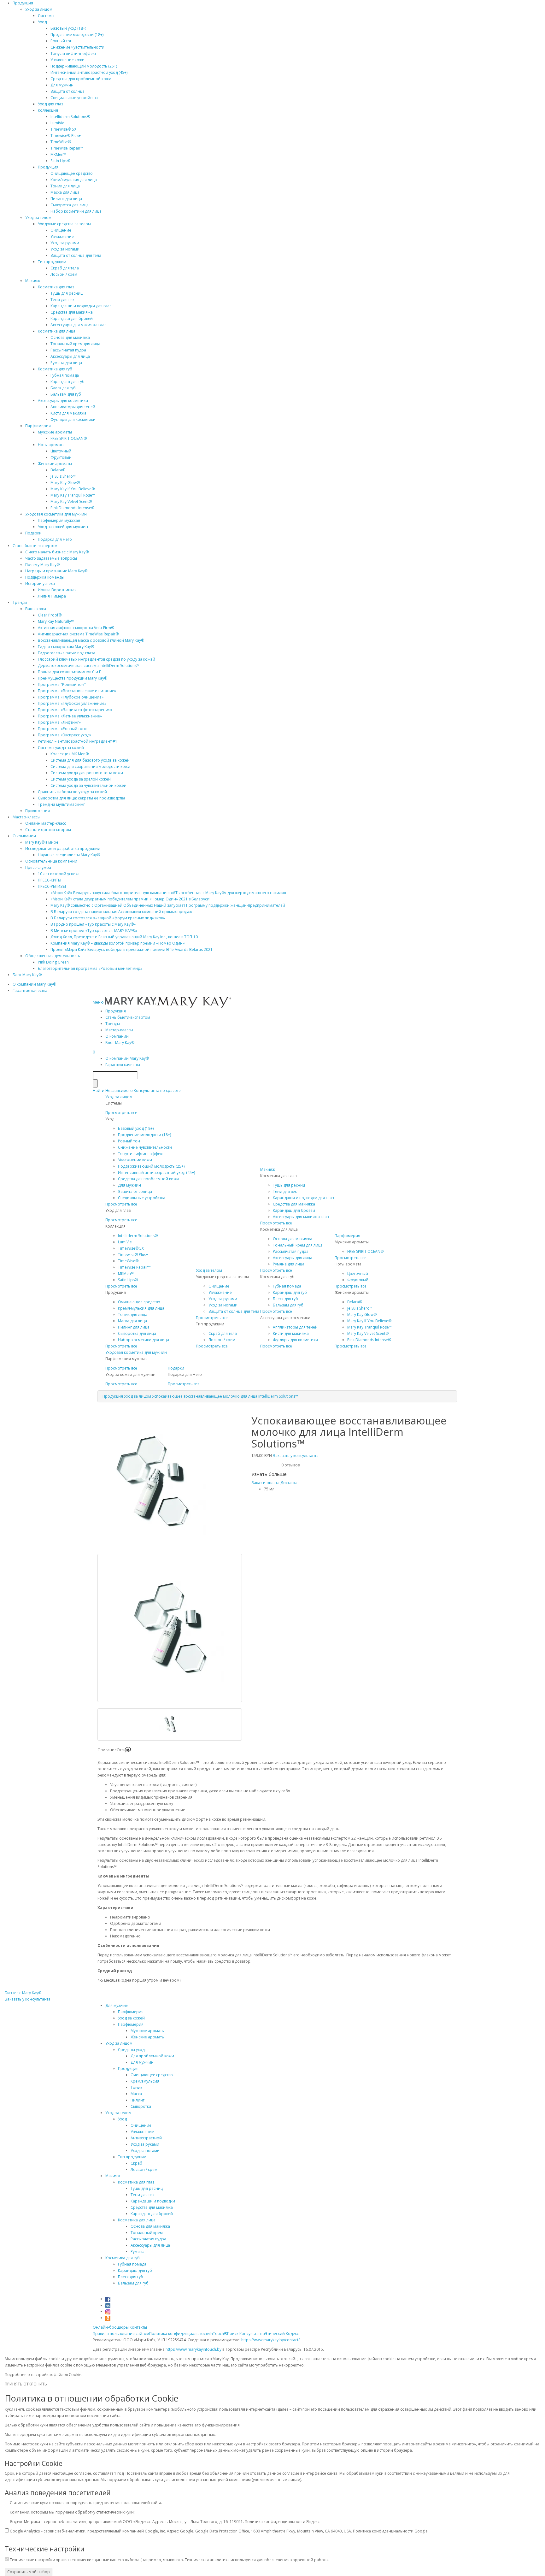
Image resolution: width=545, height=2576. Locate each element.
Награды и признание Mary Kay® (56, 571)
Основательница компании (51, 861)
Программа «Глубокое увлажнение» (72, 703)
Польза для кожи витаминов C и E (69, 672)
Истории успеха (40, 584)
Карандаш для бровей (72, 318)
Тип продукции (52, 262)
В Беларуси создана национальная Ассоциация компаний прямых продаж (121, 912)
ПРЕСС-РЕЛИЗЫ (52, 886)
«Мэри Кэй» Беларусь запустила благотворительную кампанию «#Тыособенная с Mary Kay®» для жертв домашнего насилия (168, 893)
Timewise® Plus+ (66, 136)
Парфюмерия (38, 426)
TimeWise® (61, 142)
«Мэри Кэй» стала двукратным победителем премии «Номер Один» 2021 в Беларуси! (130, 899)
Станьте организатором (48, 830)
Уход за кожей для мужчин (63, 527)
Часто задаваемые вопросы (51, 558)
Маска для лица (65, 192)
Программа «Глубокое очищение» (71, 697)
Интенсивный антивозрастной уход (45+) (89, 72)
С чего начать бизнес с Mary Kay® (57, 552)
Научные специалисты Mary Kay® (69, 855)
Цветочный (61, 451)
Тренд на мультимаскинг (61, 804)
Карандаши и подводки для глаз (81, 306)
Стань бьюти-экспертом (35, 546)
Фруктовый (61, 457)
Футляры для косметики (73, 419)
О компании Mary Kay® (34, 984)
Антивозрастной (146, 2138)
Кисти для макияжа (68, 413)
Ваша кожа (36, 609)
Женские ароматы (55, 464)
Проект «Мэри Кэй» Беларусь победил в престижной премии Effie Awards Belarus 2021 (132, 949)
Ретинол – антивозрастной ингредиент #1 (78, 741)
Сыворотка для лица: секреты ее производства (82, 798)
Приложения (38, 811)
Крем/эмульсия (145, 2081)
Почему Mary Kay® (42, 565)
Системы (46, 16)
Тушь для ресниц (67, 293)
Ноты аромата (51, 445)
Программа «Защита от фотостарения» (75, 710)
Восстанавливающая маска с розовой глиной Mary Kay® (91, 640)
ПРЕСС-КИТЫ (50, 880)
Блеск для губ (63, 388)
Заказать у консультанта (296, 1456)
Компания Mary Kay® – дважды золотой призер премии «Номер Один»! (118, 943)
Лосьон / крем (64, 274)
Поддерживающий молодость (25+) (84, 66)
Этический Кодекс (282, 2334)
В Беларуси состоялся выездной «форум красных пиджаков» (108, 918)
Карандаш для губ (67, 382)
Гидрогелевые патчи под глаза (67, 653)
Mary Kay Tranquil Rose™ (73, 495)
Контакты (138, 2327)
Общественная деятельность (53, 956)
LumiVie (57, 123)
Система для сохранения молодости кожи (90, 766)
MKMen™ (58, 154)
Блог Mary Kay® (27, 975)
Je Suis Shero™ (63, 476)
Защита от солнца (67, 91)
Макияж (33, 281)
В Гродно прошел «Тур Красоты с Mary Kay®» (93, 924)
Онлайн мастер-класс (46, 823)
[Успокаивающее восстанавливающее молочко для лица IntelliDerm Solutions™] (152, 1550)
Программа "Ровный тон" (62, 684)
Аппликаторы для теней (73, 407)
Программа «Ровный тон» (62, 729)
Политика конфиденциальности (179, 2334)
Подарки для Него (55, 539)
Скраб (136, 2163)
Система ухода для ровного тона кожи (87, 773)
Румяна (138, 2252)
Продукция (23, 3)
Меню (99, 1002)
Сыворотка (141, 2106)
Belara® (58, 470)
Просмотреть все (121, 1113)
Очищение (61, 230)
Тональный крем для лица (75, 344)
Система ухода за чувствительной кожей (88, 785)
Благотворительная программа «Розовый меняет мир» (90, 968)
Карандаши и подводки (153, 2201)
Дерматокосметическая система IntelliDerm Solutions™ (89, 666)
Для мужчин (62, 85)
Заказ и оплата (265, 1483)
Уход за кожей (131, 2018)
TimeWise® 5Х (63, 129)
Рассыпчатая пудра (68, 350)
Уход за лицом (39, 9)
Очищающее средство (72, 173)
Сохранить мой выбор (29, 2572)
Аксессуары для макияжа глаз (78, 325)
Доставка (289, 1483)
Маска (136, 2094)
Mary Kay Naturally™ (56, 621)
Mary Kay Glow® (65, 483)
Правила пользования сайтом (121, 2334)
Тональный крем (147, 2233)
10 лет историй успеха (59, 874)
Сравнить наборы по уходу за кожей (72, 792)
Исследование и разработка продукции (63, 849)
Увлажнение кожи (67, 60)
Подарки (33, 533)
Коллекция (48, 110)
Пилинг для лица (66, 199)
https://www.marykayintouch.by (193, 2349)
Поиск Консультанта (246, 2334)
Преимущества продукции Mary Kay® (73, 678)
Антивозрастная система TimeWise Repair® (78, 634)
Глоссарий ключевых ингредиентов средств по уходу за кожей (97, 659)
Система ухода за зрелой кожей (81, 779)
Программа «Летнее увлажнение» (70, 716)
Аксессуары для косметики (63, 401)
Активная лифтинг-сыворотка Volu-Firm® (76, 628)
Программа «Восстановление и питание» (77, 691)
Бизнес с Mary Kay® (23, 1993)
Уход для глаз (50, 104)
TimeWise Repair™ (67, 148)
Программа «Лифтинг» (59, 722)
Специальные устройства (74, 98)
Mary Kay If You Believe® (73, 489)
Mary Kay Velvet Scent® (71, 501)
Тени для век (62, 300)
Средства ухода (132, 2050)
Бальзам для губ (66, 394)
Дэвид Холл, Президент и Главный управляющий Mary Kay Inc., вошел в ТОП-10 (124, 937)
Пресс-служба (38, 867)
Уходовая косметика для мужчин (56, 514)
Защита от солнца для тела (76, 255)
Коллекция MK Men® (70, 754)
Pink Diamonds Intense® (72, 508)
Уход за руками (65, 243)
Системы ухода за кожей (61, 748)
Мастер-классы (26, 817)
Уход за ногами (65, 249)
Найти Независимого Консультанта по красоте (137, 1091)
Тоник (136, 2087)
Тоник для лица (65, 186)
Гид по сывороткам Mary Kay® (66, 647)
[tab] (107, 1750)
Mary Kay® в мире (42, 842)
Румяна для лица (66, 363)
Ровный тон (62, 41)
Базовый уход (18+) (68, 28)
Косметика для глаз (56, 287)
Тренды (20, 602)
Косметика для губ (55, 369)
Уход (42, 22)
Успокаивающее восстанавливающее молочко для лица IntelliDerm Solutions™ (225, 1396)
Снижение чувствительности (77, 47)
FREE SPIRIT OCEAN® (69, 438)
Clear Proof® (50, 615)
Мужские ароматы (55, 432)
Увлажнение (62, 236)
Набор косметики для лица (76, 211)
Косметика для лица (57, 331)
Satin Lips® (60, 161)
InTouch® (218, 2334)
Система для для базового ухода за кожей (90, 760)
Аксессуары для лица (70, 356)
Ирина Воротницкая (57, 590)
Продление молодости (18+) (77, 35)
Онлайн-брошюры (111, 2327)
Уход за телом (38, 218)
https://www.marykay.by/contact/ (270, 2340)
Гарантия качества (30, 990)
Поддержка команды (45, 577)
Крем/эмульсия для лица (74, 180)
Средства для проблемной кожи (81, 79)
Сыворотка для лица (70, 205)
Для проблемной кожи (152, 2056)
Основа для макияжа (70, 337)
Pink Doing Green (53, 962)
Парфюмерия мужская (59, 520)
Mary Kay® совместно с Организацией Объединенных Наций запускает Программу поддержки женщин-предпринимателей (168, 905)
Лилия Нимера (52, 596)
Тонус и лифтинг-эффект (73, 53)
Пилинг (138, 2100)
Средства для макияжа (72, 312)
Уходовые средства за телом (64, 224)
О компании (24, 836)
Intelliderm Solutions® (70, 117)
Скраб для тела (65, 268)
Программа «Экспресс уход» (64, 735)
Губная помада (65, 375)
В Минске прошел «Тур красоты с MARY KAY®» (94, 931)
